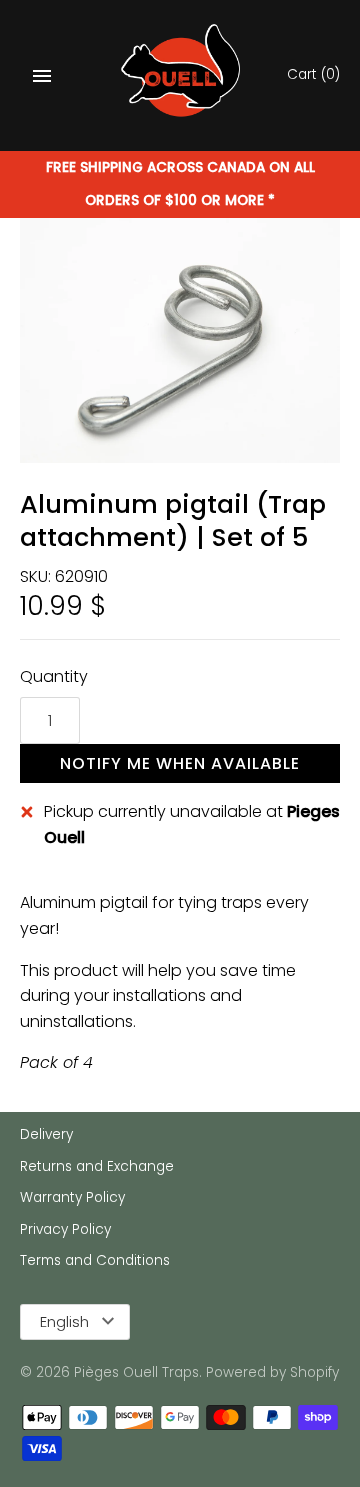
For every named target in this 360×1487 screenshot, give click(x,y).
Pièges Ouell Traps (136, 1372)
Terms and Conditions (95, 1260)
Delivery (46, 1134)
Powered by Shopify (272, 1372)
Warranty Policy (72, 1197)
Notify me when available (180, 763)
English (64, 1321)
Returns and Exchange (97, 1166)
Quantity (54, 676)
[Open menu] (42, 76)
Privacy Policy (65, 1229)
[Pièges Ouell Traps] (180, 75)
